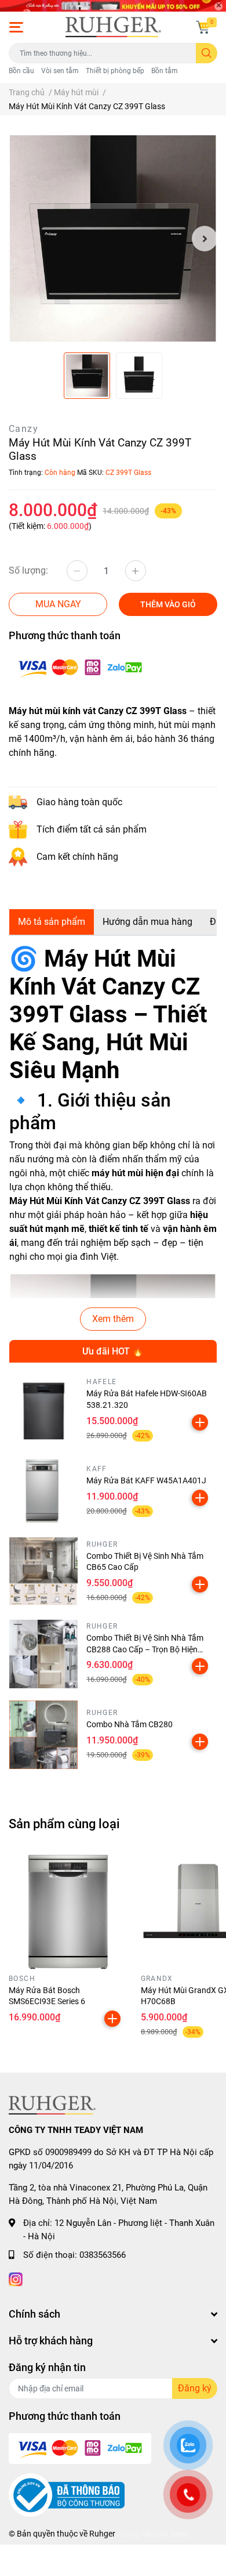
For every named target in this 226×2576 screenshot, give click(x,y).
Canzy (23, 429)
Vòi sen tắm (60, 71)
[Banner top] (113, 6)
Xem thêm (113, 1319)
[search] (207, 53)
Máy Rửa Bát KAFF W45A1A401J (146, 1480)
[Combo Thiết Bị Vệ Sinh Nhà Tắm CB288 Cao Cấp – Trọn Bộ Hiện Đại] (43, 1653)
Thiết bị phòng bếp (115, 71)
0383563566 (103, 2255)
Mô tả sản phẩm (52, 922)
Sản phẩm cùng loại (64, 1824)
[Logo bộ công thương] (67, 2495)
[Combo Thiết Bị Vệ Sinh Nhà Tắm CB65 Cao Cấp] (43, 1572)
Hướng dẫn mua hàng (147, 922)
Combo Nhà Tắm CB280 (130, 1724)
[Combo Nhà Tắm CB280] (43, 1735)
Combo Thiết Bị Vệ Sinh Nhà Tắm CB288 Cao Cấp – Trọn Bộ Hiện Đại (145, 1649)
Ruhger (102, 2534)
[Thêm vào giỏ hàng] (200, 1422)
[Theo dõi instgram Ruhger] (16, 2278)
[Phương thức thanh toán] (80, 667)
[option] (113, 239)
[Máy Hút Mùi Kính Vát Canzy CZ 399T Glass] (113, 239)
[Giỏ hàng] (203, 27)
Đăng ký (195, 2388)
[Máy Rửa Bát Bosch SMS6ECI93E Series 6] (66, 1912)
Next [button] (205, 239)
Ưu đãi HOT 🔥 (113, 1351)
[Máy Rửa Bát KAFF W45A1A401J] (43, 1491)
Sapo (178, 2534)
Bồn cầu (21, 71)
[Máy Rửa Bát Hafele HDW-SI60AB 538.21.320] (43, 1410)
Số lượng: (28, 570)
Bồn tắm (165, 71)
